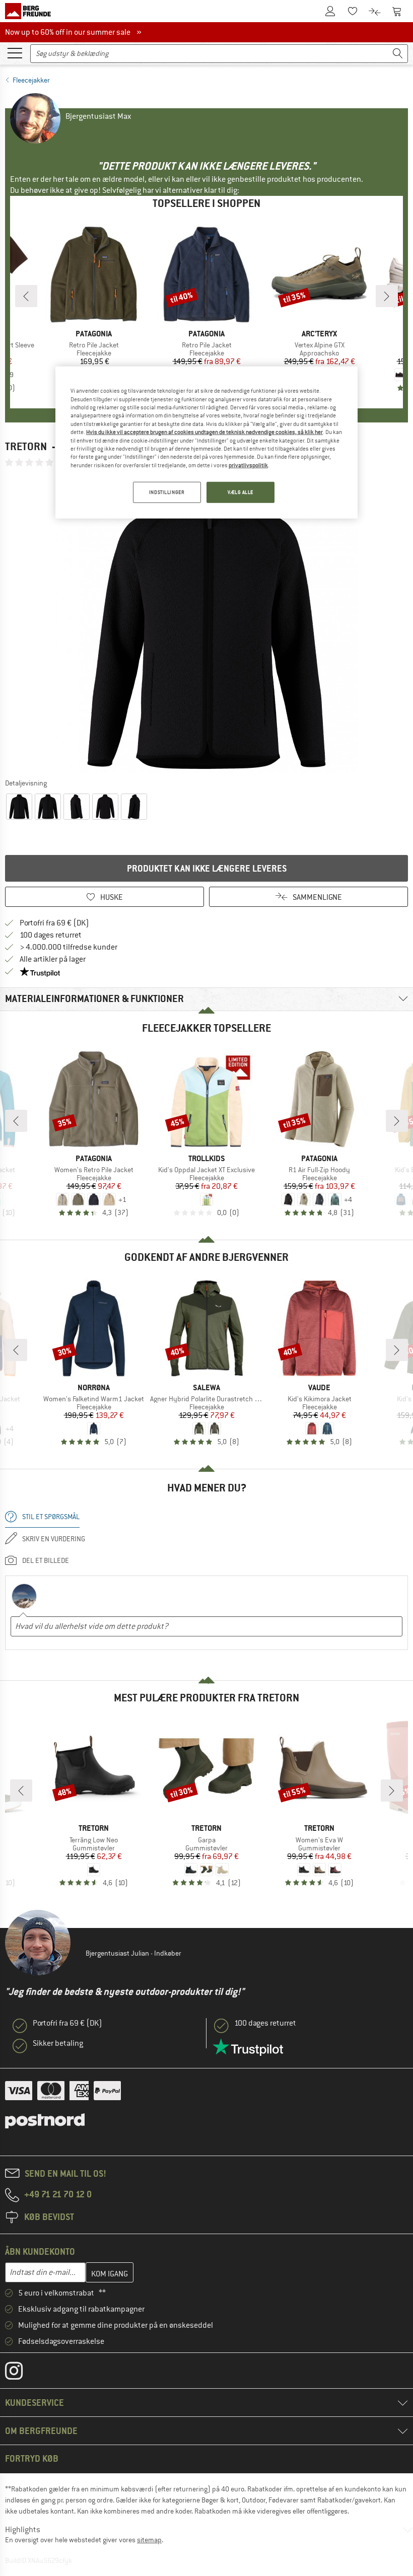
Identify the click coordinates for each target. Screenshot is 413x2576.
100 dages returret (51, 935)
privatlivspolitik (248, 465)
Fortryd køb (32, 2458)
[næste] (387, 296)
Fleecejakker (31, 80)
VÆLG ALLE (240, 492)
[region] (206, 443)
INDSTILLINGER (167, 492)
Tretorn (26, 446)
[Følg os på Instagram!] (21, 2373)
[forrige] (26, 296)
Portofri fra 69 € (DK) (54, 923)
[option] (206, 622)
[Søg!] (398, 54)
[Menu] (15, 52)
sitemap (149, 2540)
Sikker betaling (58, 2043)
